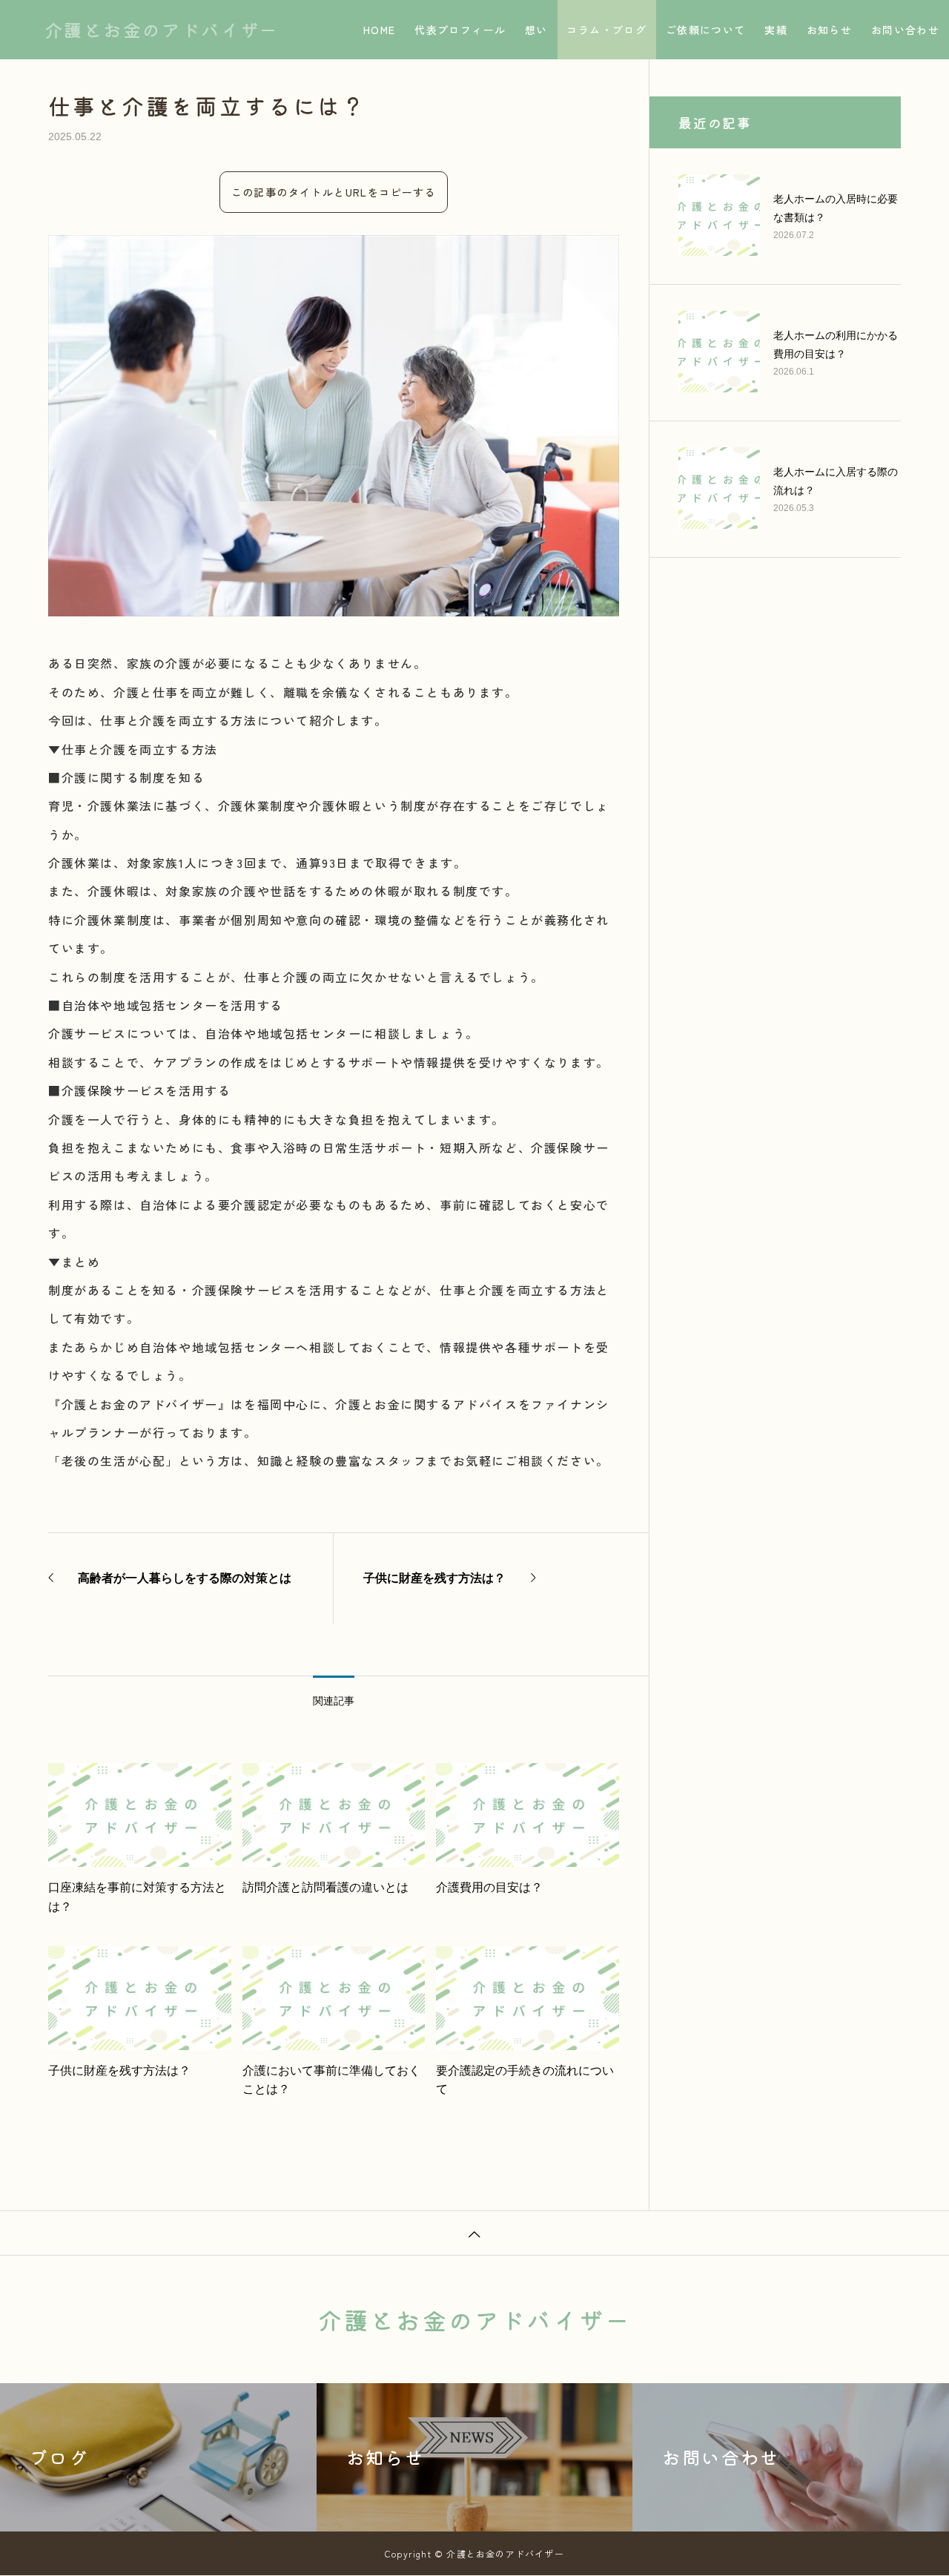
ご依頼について (706, 30)
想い (536, 30)
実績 (776, 30)
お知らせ (830, 30)
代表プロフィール (460, 30)
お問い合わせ (905, 30)
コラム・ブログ (606, 30)
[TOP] (474, 2233)
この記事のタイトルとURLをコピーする (334, 192)
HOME (380, 30)
